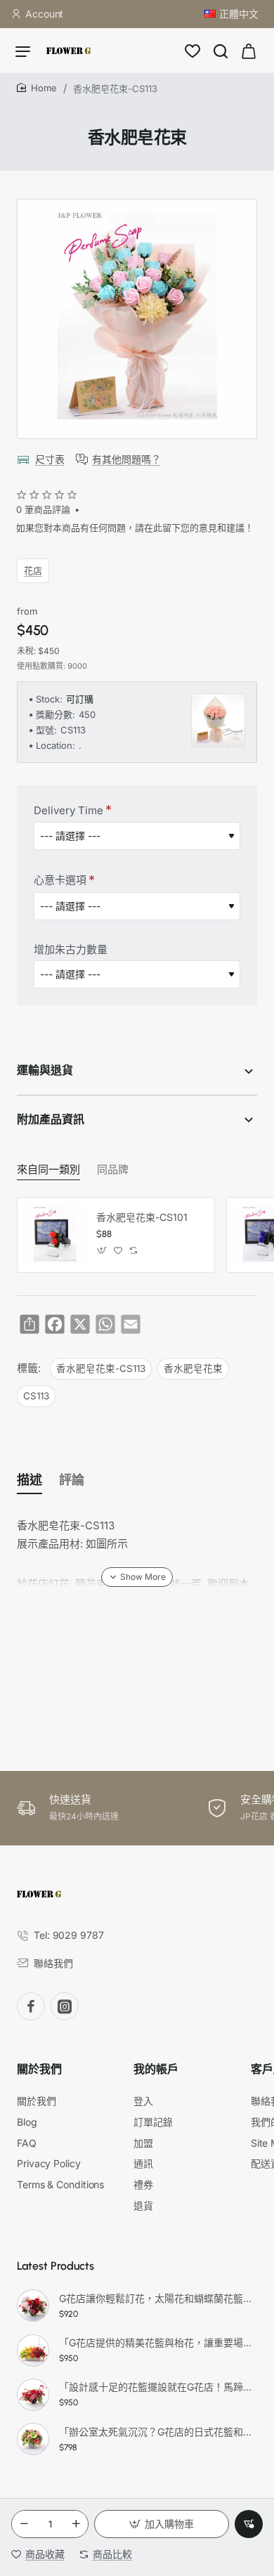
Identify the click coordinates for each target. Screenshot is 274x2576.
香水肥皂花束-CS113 (101, 1368)
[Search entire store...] (221, 51)
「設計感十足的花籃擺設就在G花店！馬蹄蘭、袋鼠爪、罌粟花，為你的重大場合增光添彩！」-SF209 (156, 2387)
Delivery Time (68, 810)
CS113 (36, 1396)
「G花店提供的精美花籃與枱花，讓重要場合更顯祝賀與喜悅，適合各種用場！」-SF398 (156, 2342)
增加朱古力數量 (71, 949)
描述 (30, 1480)
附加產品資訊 (51, 1119)
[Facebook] (31, 2006)
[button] (162, 2524)
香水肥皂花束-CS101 (142, 1217)
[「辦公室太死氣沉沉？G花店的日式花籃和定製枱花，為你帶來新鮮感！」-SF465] (33, 2439)
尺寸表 (50, 459)
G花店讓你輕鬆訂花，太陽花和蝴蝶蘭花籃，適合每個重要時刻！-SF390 (156, 2298)
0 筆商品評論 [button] (43, 509)
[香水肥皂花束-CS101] (55, 1235)
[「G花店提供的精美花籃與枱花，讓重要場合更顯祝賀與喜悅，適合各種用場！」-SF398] (33, 2351)
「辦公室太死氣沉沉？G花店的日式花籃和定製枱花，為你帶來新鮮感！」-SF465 (156, 2432)
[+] (76, 2524)
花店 (33, 570)
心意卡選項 (60, 880)
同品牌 (113, 1170)
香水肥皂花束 (193, 1368)
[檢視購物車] (249, 51)
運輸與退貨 (45, 1070)
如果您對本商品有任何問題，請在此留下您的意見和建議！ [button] (135, 528)
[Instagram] (65, 2006)
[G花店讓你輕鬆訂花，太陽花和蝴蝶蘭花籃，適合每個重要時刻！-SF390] (33, 2306)
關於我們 (39, 2069)
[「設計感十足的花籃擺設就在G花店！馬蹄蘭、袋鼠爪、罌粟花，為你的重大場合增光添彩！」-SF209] (33, 2395)
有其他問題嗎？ (126, 459)
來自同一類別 (48, 1170)
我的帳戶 (156, 2069)
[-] (24, 2524)
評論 (72, 1480)
